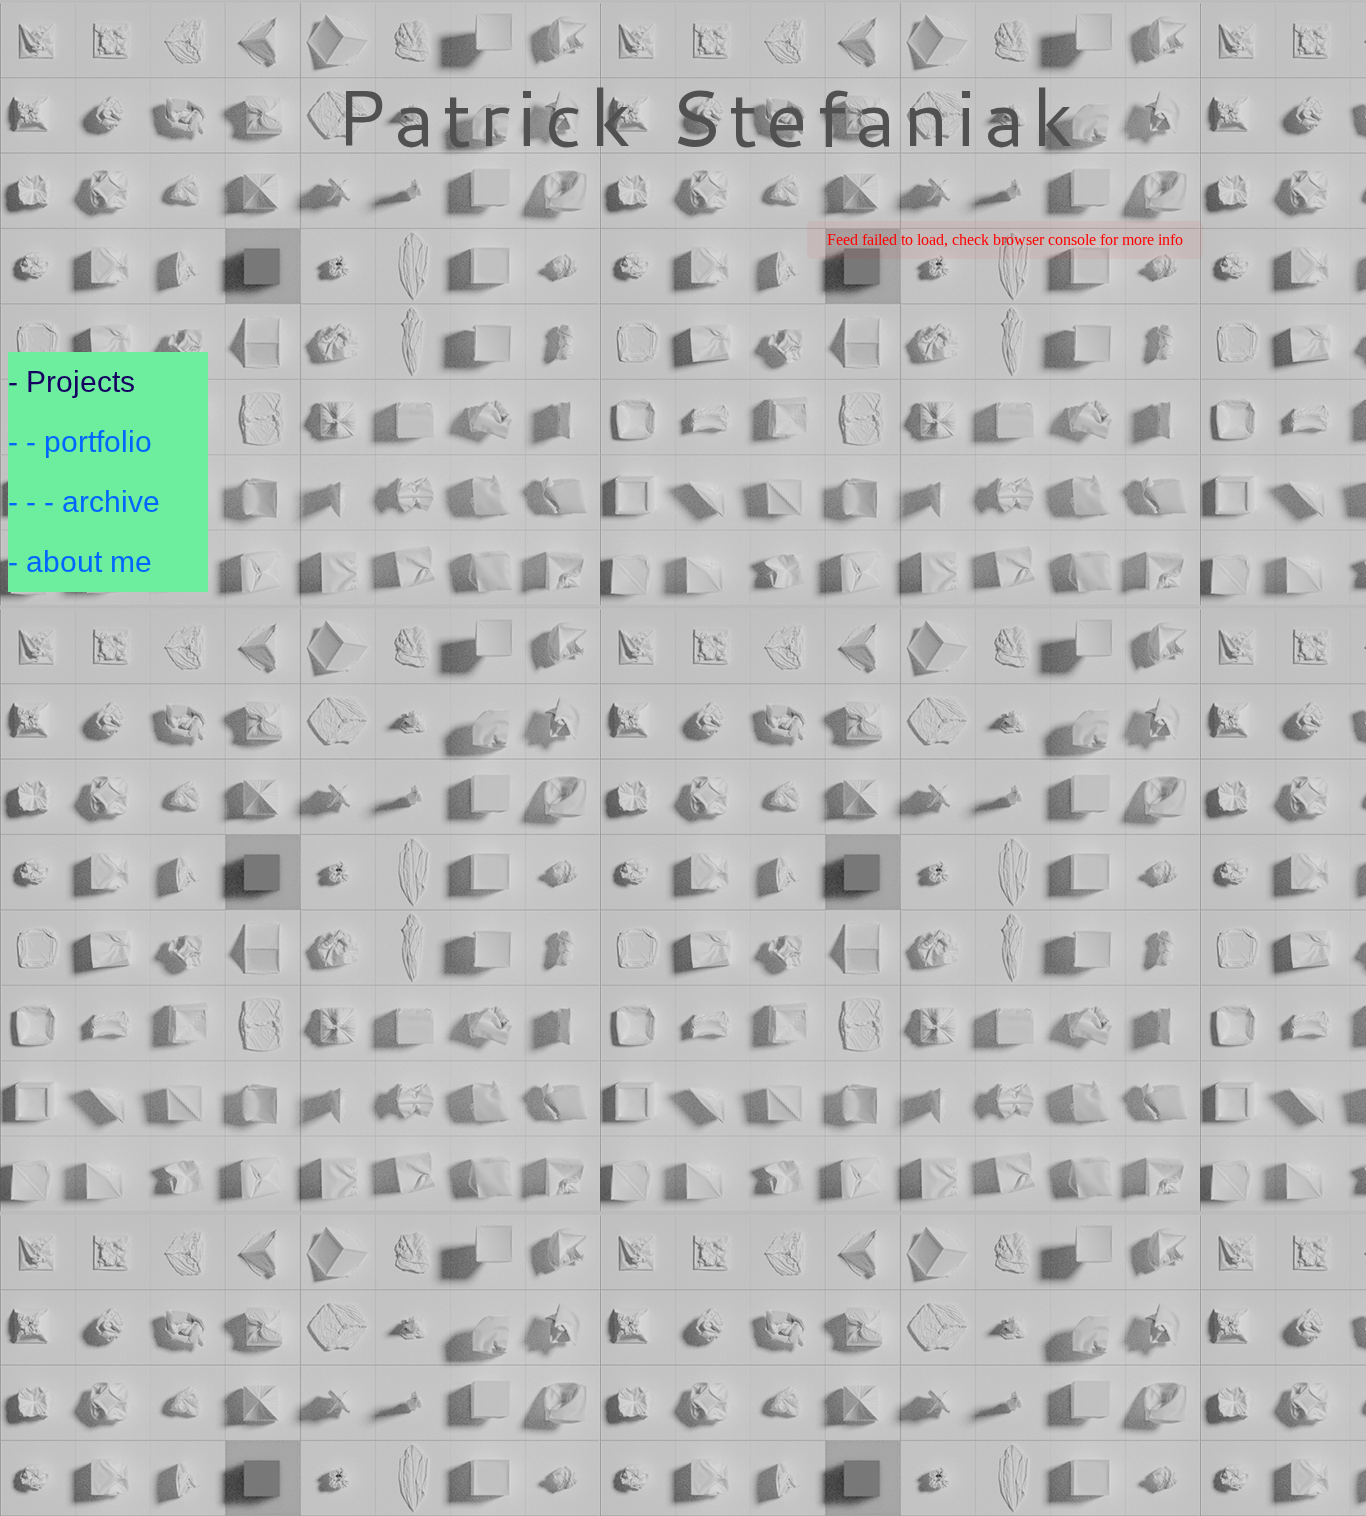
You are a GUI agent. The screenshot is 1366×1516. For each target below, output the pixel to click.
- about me (80, 561)
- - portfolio (80, 441)
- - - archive (84, 501)
